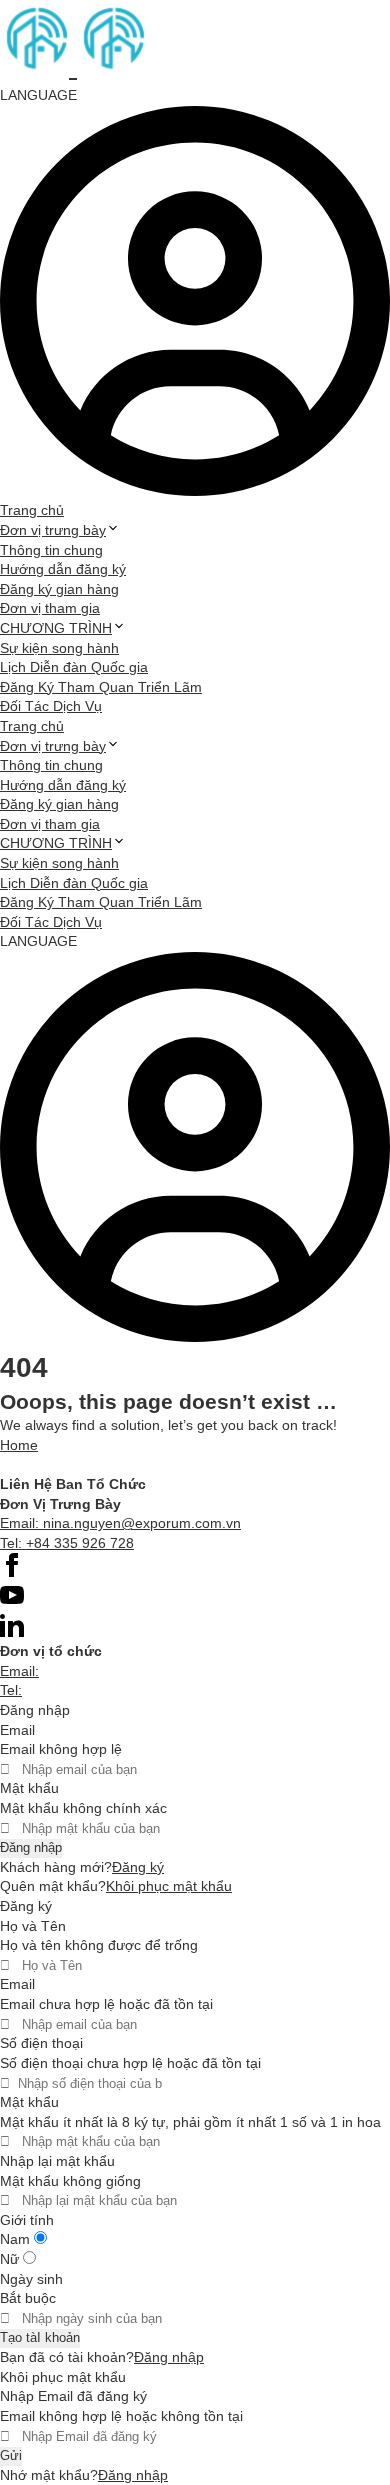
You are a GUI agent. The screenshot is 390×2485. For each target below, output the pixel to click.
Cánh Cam (143, 1464)
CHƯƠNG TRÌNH (56, 628)
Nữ (11, 2259)
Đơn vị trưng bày (53, 530)
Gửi (11, 2455)
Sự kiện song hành (59, 648)
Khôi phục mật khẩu (169, 1886)
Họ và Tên (33, 1926)
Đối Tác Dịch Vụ (51, 706)
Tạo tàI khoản (40, 2337)
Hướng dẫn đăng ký (63, 569)
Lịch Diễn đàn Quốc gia (74, 667)
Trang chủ (32, 510)
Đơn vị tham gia (50, 608)
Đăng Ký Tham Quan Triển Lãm (101, 687)
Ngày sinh (31, 2279)
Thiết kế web (40, 1464)
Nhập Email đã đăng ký (73, 2396)
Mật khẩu (29, 1788)
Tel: (11, 1690)
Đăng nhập (31, 1847)
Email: (19, 1671)
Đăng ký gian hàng (59, 589)
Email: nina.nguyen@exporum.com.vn (120, 1523)
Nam (17, 2239)
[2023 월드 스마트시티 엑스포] (73, 66)
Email (17, 1730)
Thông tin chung (51, 550)
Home (19, 1445)
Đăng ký (138, 1867)
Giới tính (27, 2220)
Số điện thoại (41, 2043)
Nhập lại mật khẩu (57, 2161)
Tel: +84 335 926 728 (67, 1543)
